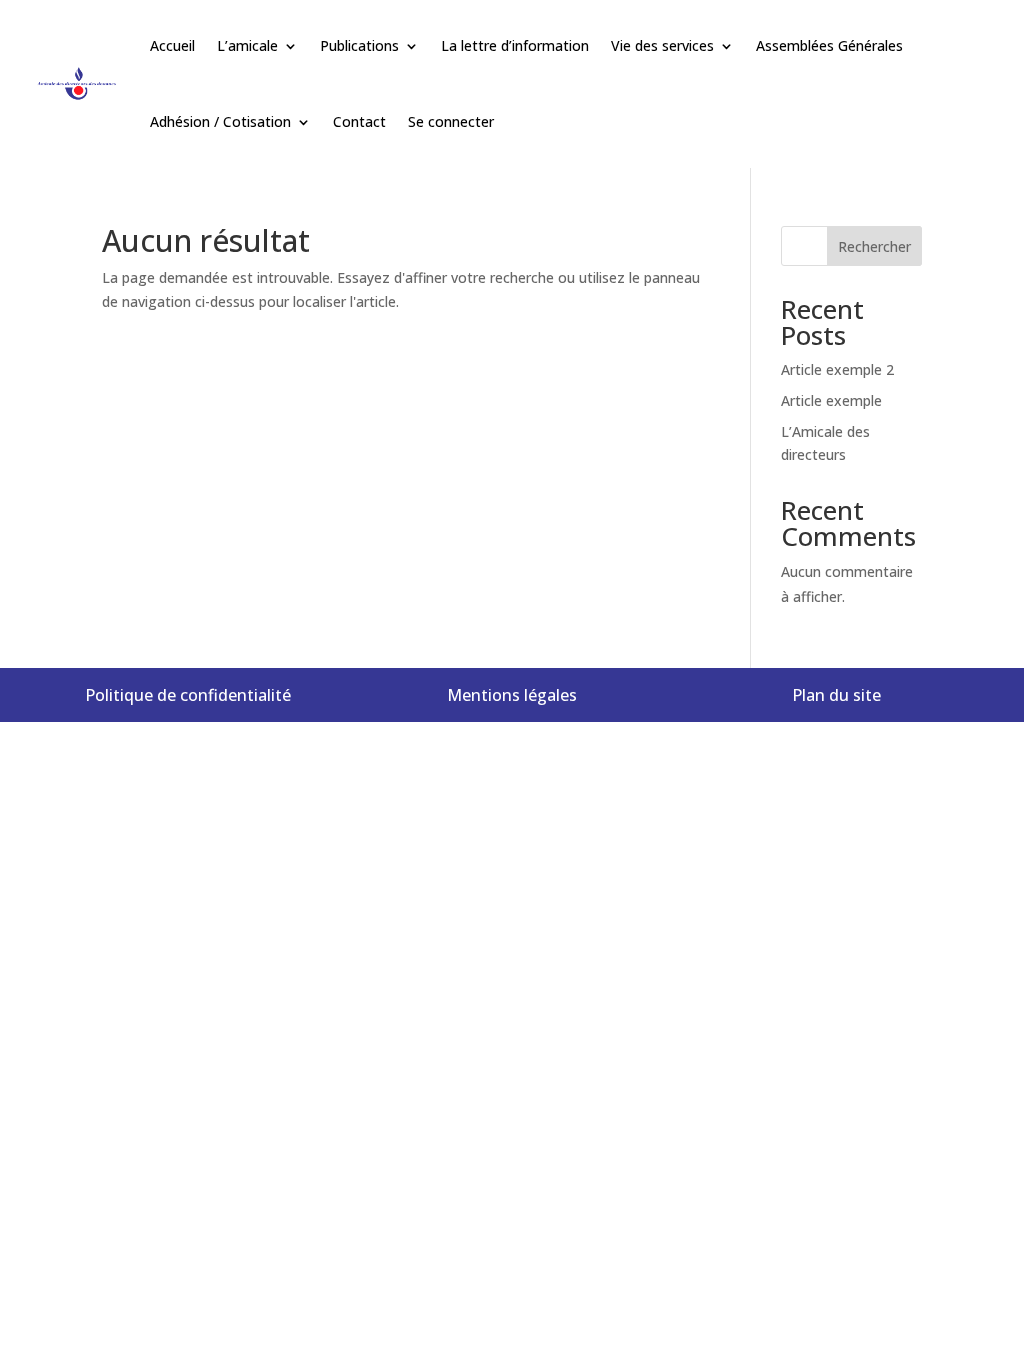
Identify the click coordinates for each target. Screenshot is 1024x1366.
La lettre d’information (515, 45)
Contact (359, 121)
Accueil (172, 45)
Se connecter (451, 121)
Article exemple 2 (837, 369)
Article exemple (831, 400)
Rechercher (874, 246)
